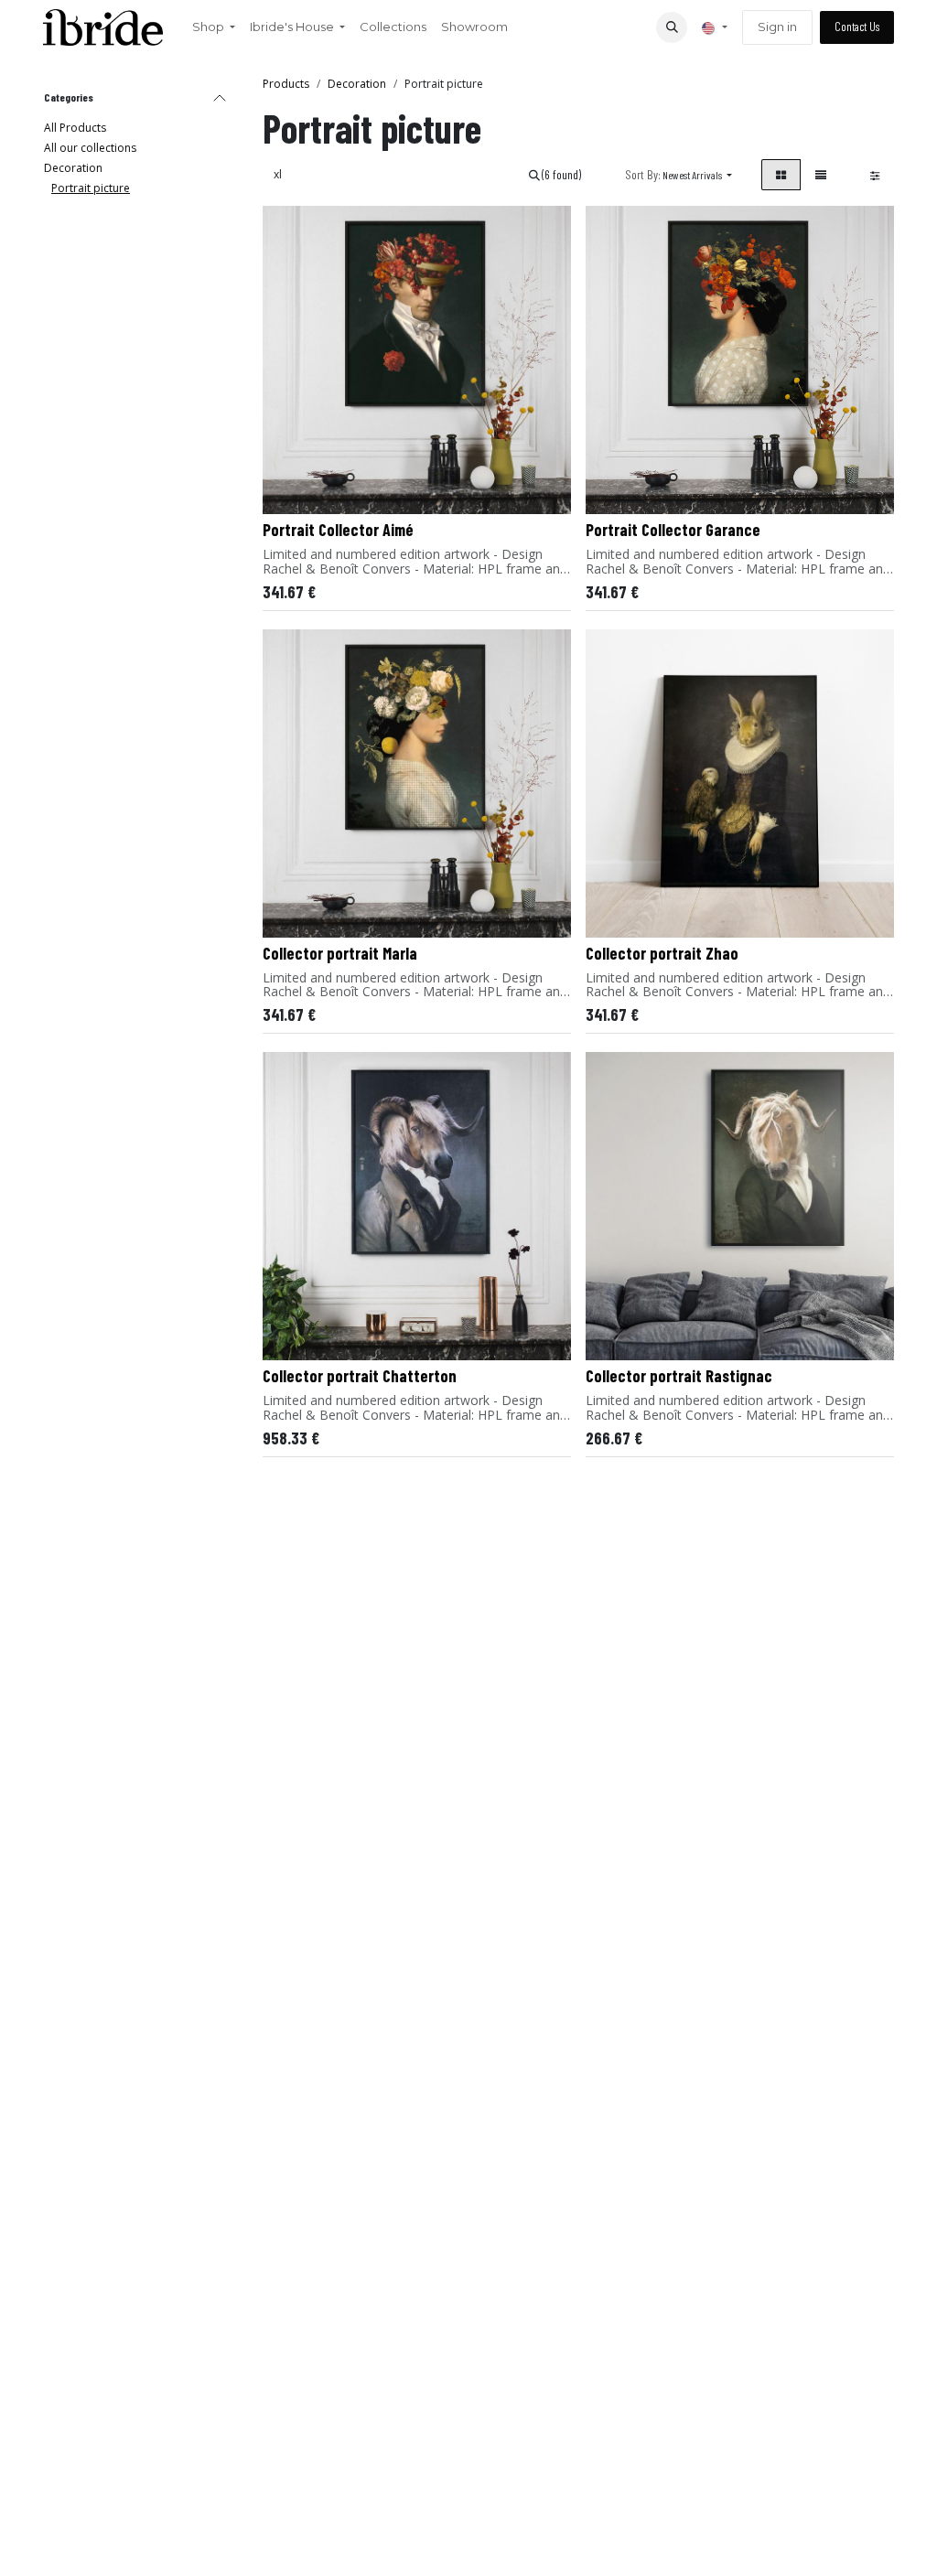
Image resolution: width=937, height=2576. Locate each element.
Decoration (73, 168)
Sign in (777, 27)
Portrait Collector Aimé (338, 530)
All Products (75, 128)
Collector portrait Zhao (662, 953)
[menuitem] (214, 27)
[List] (821, 175)
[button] (672, 27)
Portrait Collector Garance (673, 530)
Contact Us (857, 27)
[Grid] (781, 175)
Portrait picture (91, 188)
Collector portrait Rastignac (679, 1376)
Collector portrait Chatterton (360, 1376)
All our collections (90, 148)
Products (286, 84)
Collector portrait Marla (340, 953)
